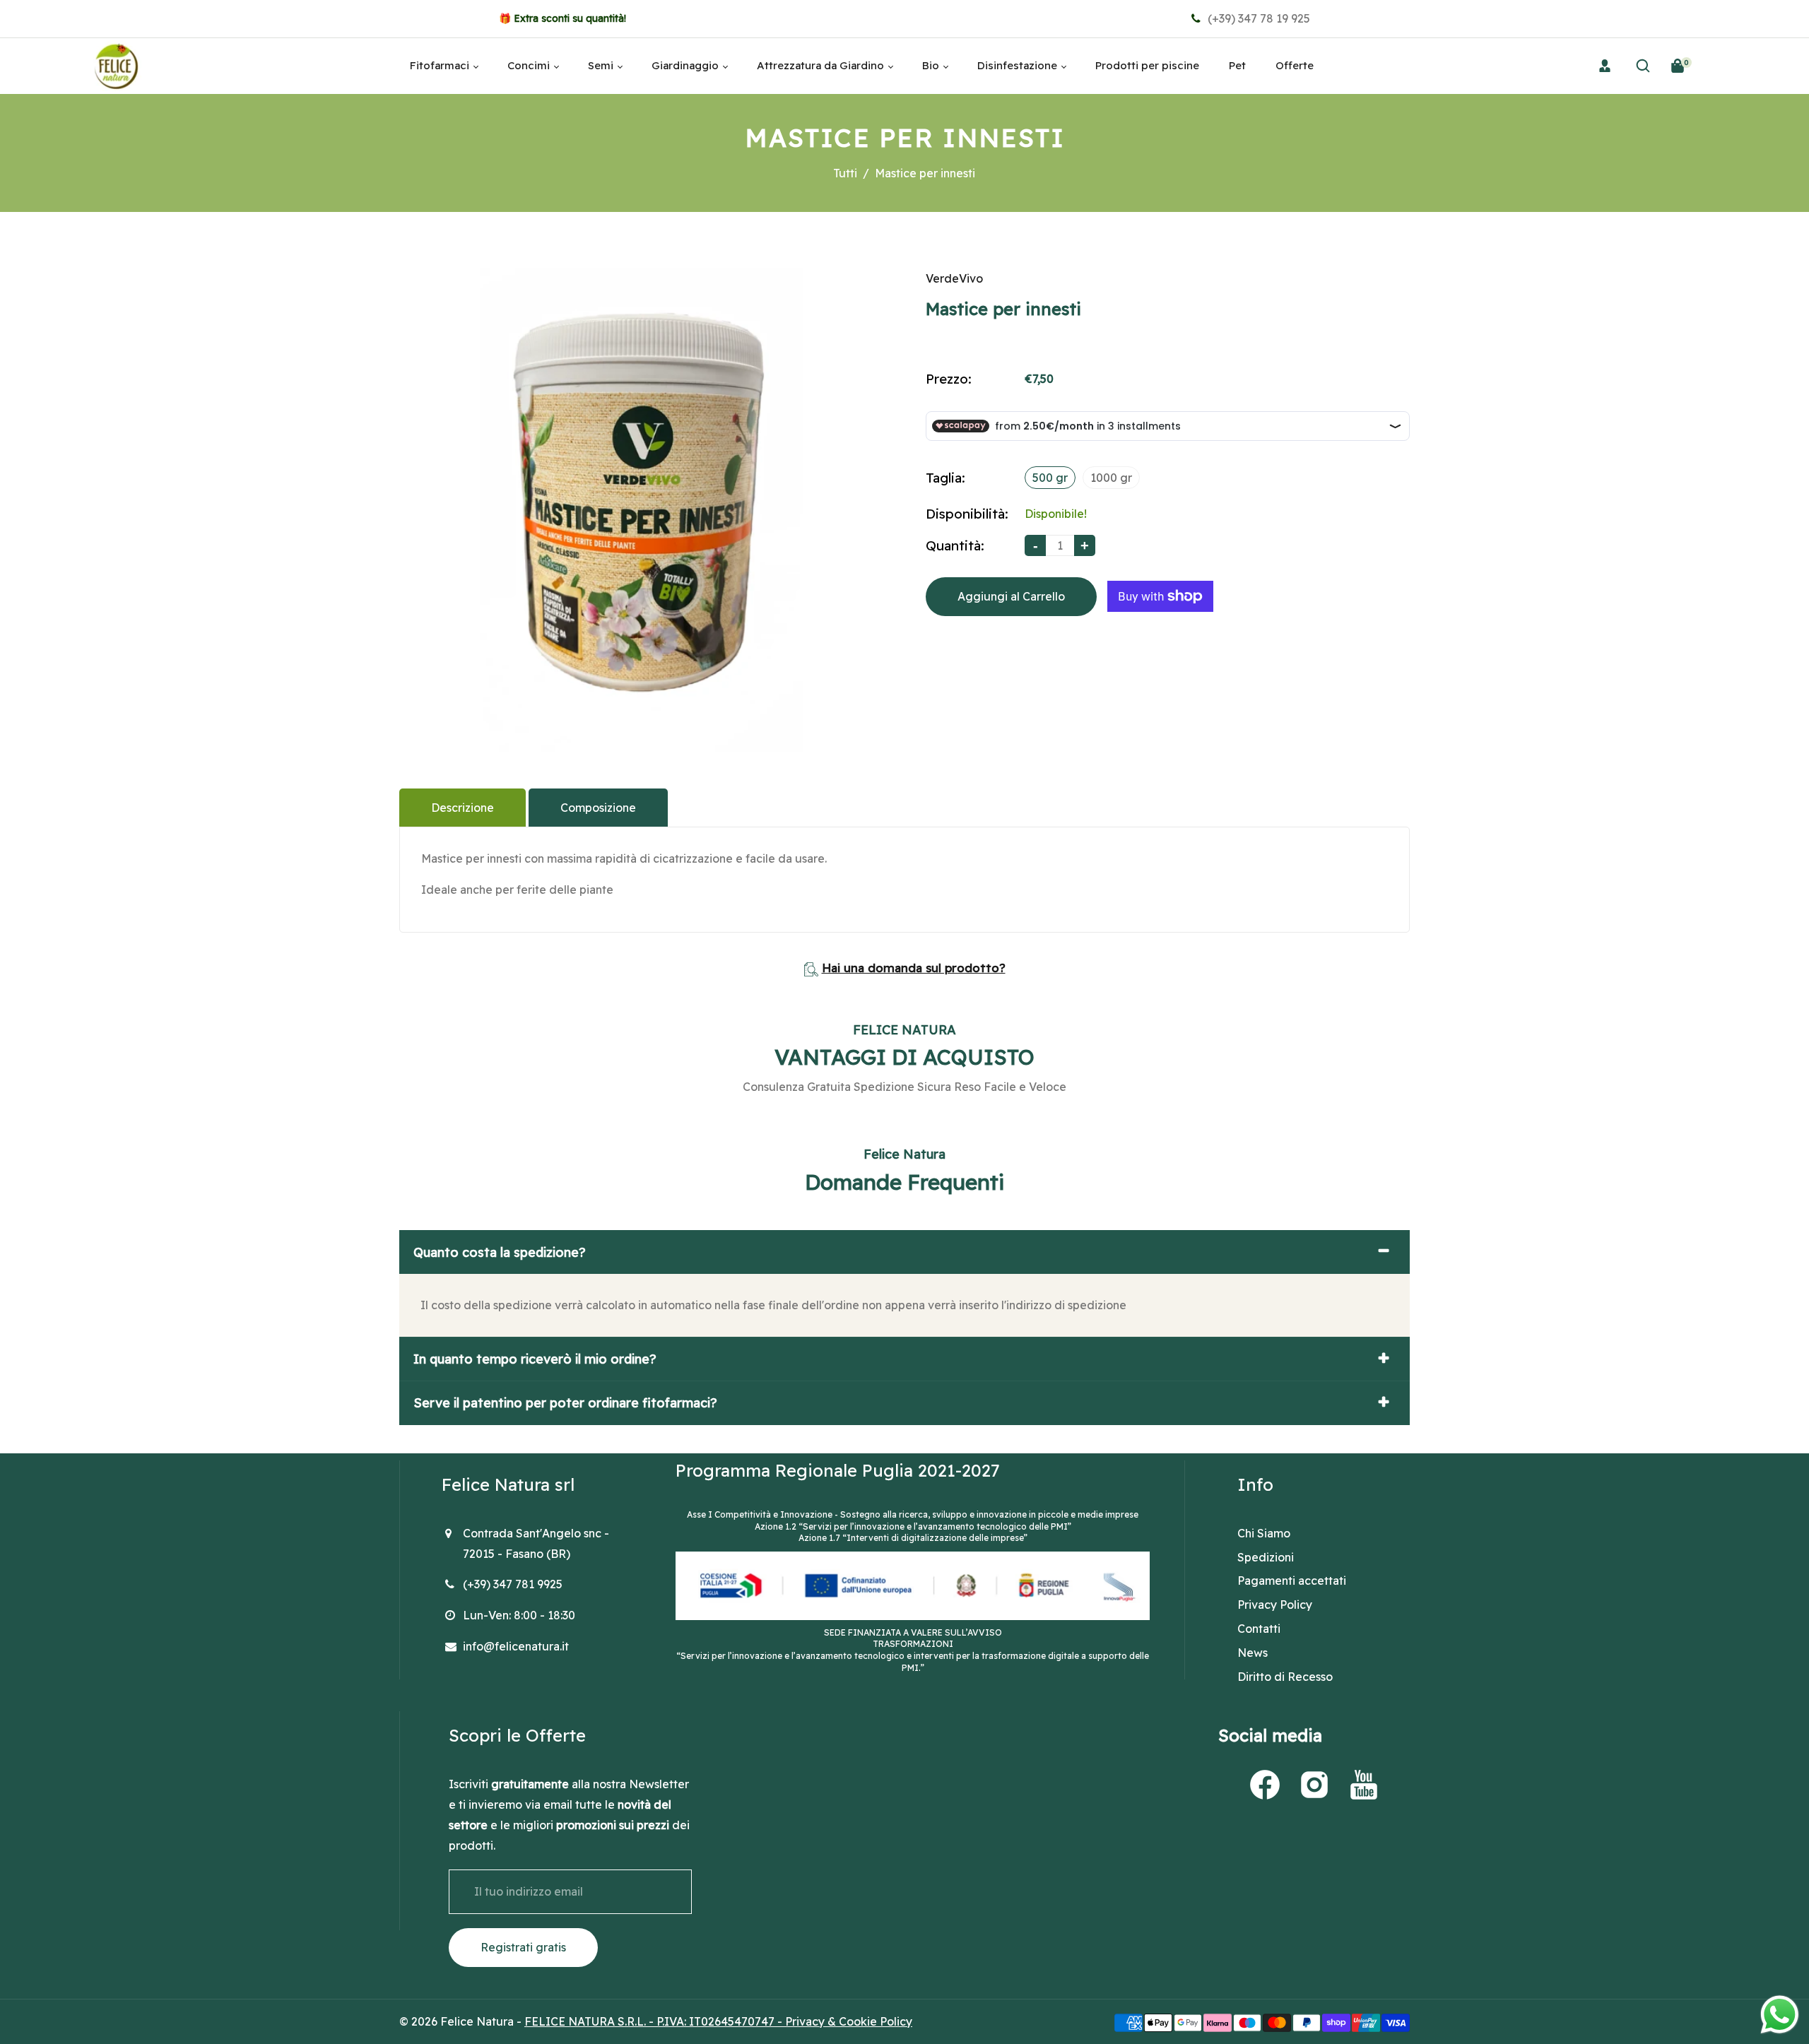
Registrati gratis (523, 1947)
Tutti (845, 173)
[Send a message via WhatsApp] (1780, 2015)
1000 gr (1111, 478)
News (1253, 1653)
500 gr (1050, 478)
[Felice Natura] (116, 64)
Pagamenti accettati (1292, 1581)
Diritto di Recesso (1285, 1677)
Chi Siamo (1264, 1533)
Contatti (1259, 1629)
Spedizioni (1266, 1557)
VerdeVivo (954, 278)
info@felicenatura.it (516, 1646)
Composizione (598, 808)
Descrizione (462, 808)
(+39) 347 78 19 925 (1257, 18)
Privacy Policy (1275, 1605)
